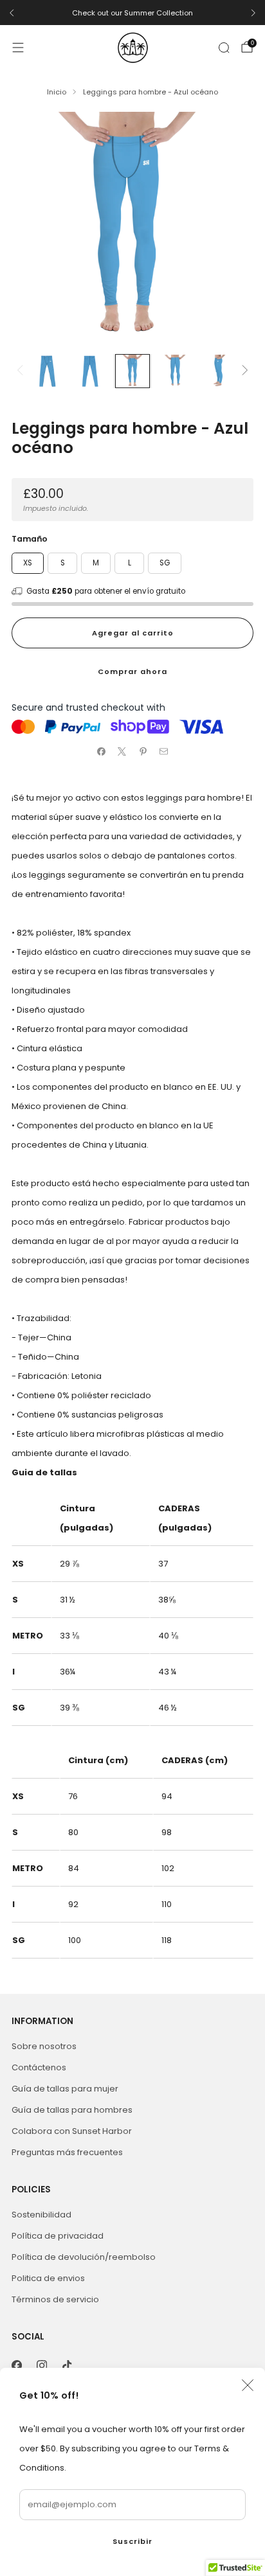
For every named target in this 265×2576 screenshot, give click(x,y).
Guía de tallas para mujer (65, 2089)
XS (28, 563)
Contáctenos (39, 2067)
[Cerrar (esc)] (248, 2385)
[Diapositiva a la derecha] (243, 371)
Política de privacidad (58, 2236)
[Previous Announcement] (12, 13)
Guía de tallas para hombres (72, 2110)
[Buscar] (224, 48)
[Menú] (18, 48)
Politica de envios (48, 2278)
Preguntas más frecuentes (67, 2152)
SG (165, 563)
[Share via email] (164, 752)
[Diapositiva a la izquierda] (22, 371)
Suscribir (132, 2541)
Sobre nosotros (44, 2046)
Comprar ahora (132, 671)
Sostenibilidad (41, 2215)
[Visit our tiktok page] (67, 2366)
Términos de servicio (55, 2299)
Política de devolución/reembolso (84, 2257)
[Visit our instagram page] (41, 2366)
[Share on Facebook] (102, 752)
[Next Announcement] (253, 13)
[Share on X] (122, 752)
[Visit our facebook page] (16, 2366)
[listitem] (132, 13)
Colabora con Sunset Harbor (72, 2131)
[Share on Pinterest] (143, 752)
